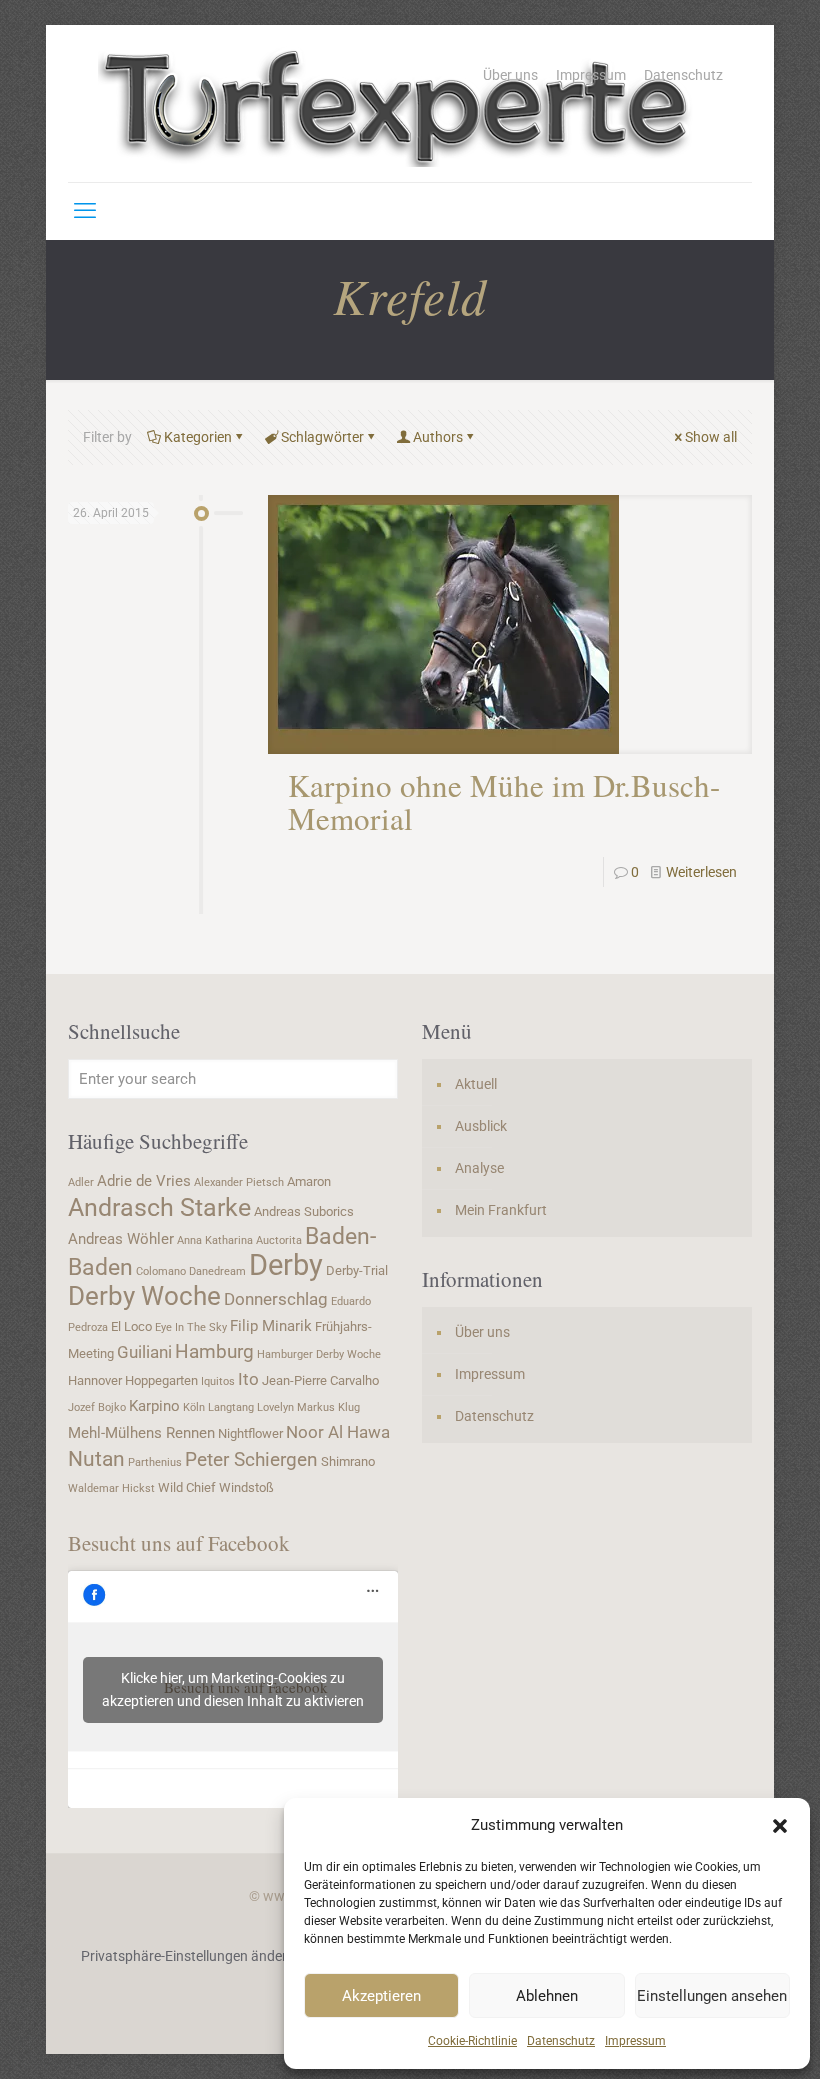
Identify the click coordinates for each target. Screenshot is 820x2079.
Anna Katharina (215, 1240)
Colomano (161, 1271)
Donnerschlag (276, 1299)
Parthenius (155, 1462)
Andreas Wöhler (121, 1239)
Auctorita (279, 1240)
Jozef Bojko (97, 1407)
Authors (438, 437)
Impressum (635, 2041)
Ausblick (481, 1126)
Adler (81, 1182)
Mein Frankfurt (501, 1210)
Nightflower (250, 1433)
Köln (194, 1407)
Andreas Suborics (304, 1211)
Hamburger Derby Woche (319, 1354)
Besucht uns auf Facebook (179, 1543)
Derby (286, 1265)
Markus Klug (328, 1407)
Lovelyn (275, 1407)
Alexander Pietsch (239, 1182)
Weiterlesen (701, 872)
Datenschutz (561, 2041)
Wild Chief (187, 1487)
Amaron (309, 1181)
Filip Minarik (271, 1326)
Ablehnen (547, 1996)
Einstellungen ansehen (712, 1996)
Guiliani (144, 1352)
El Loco (131, 1326)
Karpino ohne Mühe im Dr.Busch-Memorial (504, 801)
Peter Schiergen (251, 1460)
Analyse (479, 1168)
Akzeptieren (381, 1996)
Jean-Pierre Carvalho (320, 1380)
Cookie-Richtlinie (472, 2041)
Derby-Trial (357, 1270)
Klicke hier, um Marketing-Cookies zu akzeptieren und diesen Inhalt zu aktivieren (233, 1689)
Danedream (217, 1271)
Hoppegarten (161, 1380)
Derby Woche (144, 1296)
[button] (780, 1826)
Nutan (96, 1458)
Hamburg (214, 1352)
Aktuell (476, 1084)
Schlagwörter (322, 437)
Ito (248, 1379)
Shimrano (348, 1461)
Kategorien (198, 437)
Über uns (510, 75)
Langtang (231, 1407)
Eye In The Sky (191, 1327)
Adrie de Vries (144, 1181)
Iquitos (218, 1381)
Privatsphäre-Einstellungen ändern (188, 1956)
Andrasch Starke (159, 1207)
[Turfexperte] (398, 103)
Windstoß (246, 1487)
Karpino (154, 1406)
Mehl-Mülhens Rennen (141, 1433)
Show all (711, 437)
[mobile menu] (85, 211)
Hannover (95, 1380)
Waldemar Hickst (111, 1488)
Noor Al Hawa (338, 1432)
